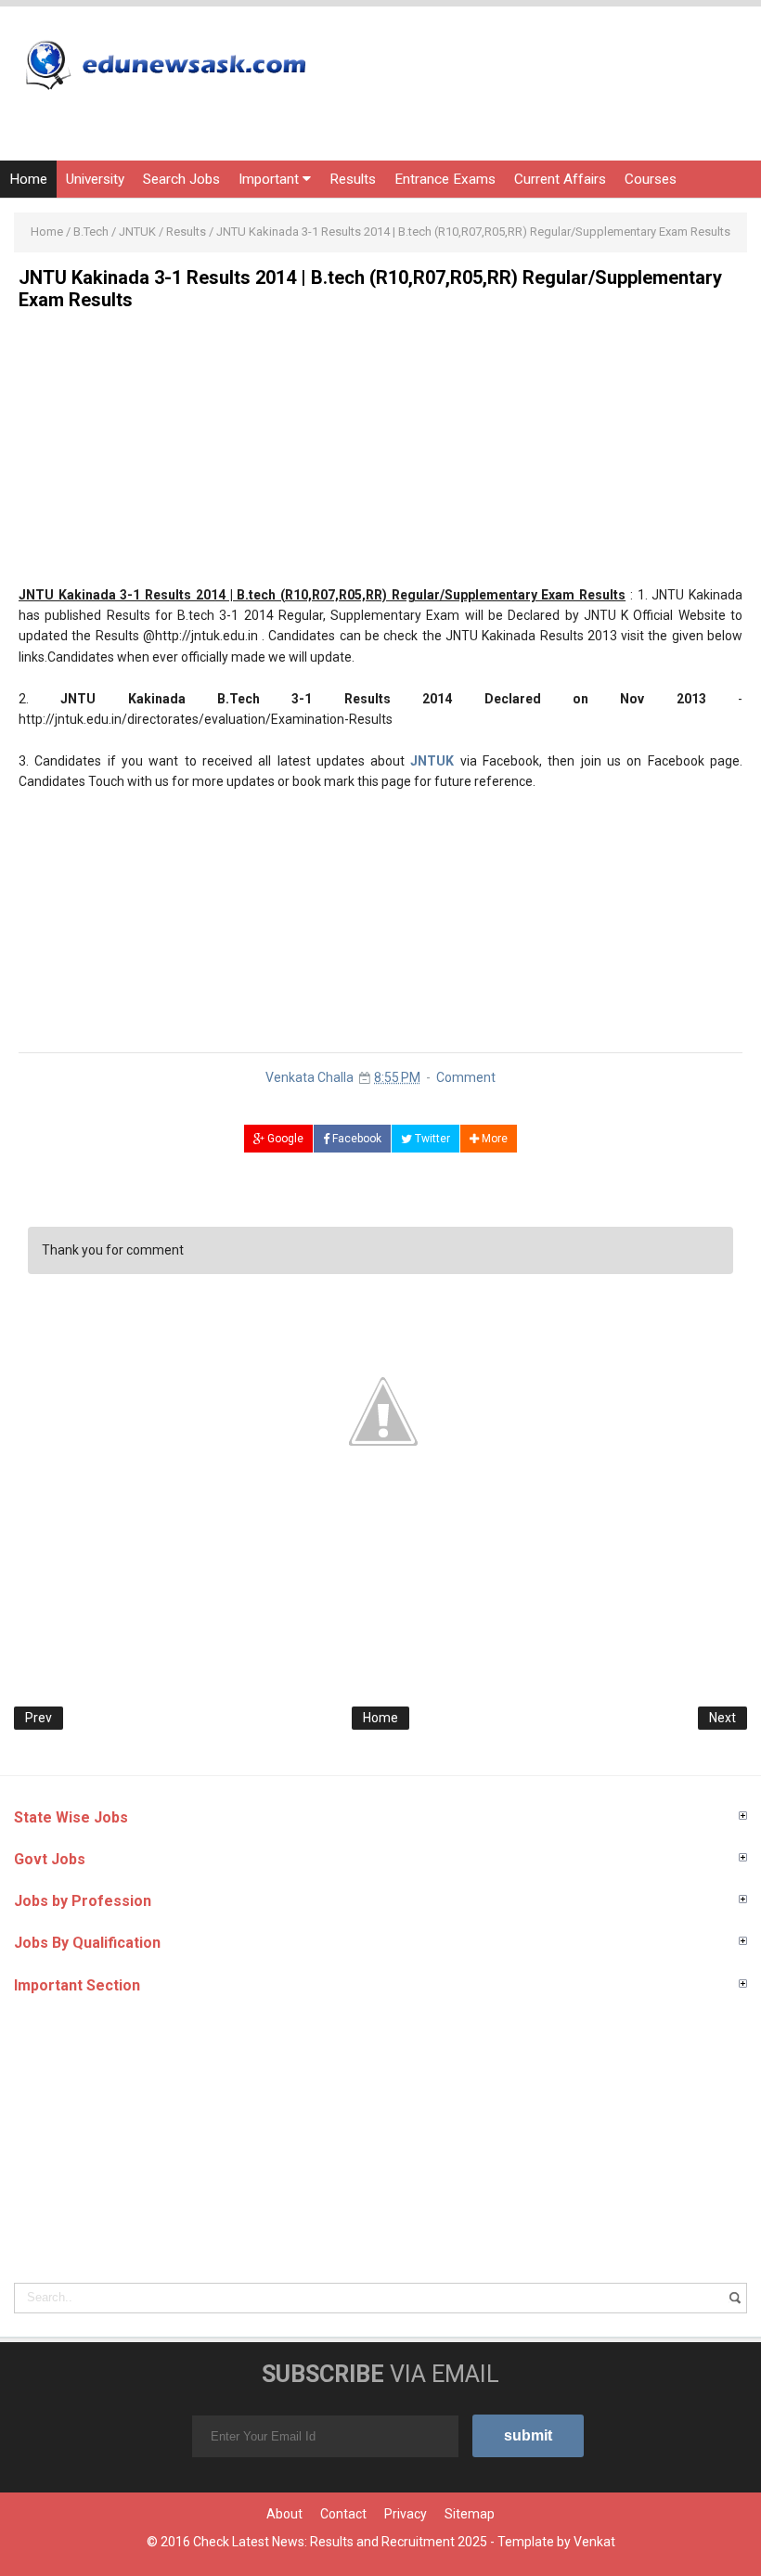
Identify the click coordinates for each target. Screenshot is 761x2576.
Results (353, 179)
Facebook (355, 1139)
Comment (466, 1077)
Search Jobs (181, 179)
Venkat (594, 2542)
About (284, 2514)
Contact (343, 2514)
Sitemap (470, 2514)
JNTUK (432, 761)
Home (28, 179)
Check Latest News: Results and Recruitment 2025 (340, 2542)
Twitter (431, 1139)
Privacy (406, 2514)
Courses (651, 179)
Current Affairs (560, 179)
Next (722, 1718)
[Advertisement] (380, 455)
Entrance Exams (445, 179)
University (95, 179)
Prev (39, 1718)
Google (284, 1139)
